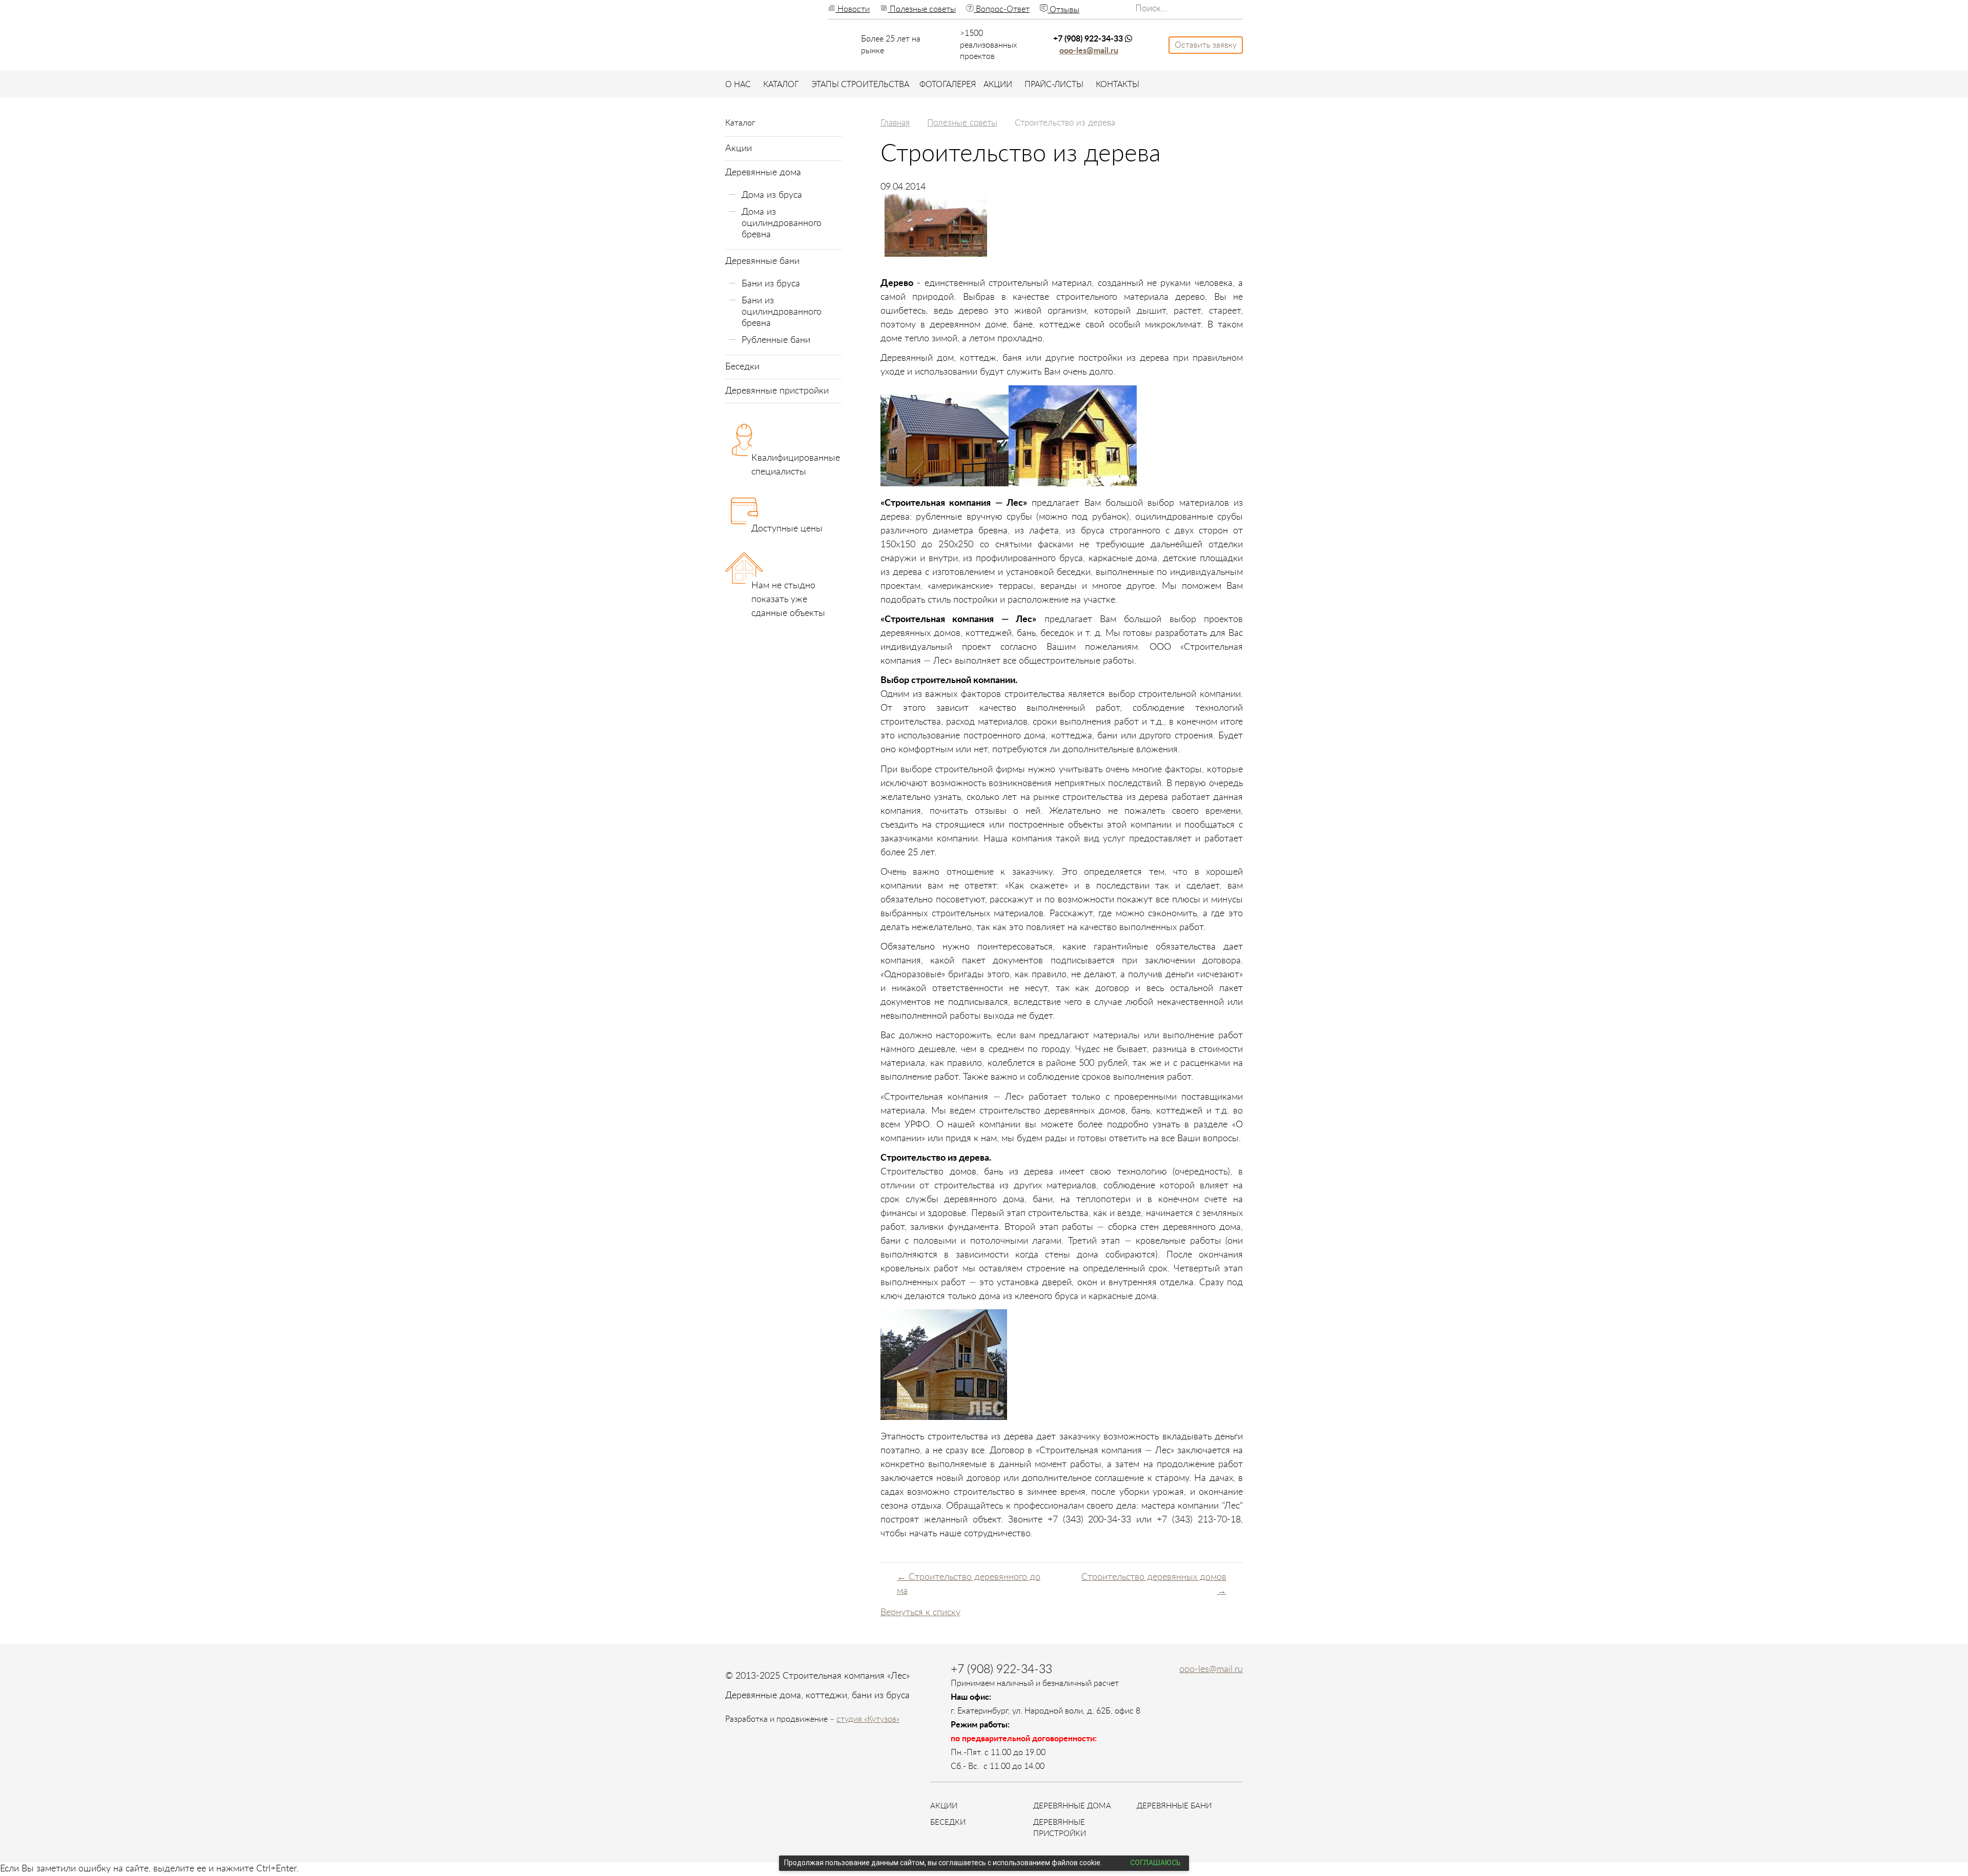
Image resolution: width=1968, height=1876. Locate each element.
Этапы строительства (860, 85)
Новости (853, 9)
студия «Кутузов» (868, 1719)
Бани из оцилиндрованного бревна (782, 312)
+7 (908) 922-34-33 (1089, 39)
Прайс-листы (1054, 85)
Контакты (1118, 85)
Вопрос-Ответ (1002, 9)
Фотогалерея (948, 85)
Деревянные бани (762, 261)
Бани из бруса (771, 284)
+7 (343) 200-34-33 (1090, 1520)
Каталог (781, 85)
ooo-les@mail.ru (1089, 51)
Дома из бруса (772, 195)
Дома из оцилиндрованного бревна (782, 223)
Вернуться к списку (920, 1613)
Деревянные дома (763, 173)
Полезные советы (922, 9)
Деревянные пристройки (777, 391)
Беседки (742, 367)
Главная (895, 123)
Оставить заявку (1206, 45)
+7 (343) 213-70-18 (1199, 1520)
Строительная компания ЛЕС (762, 34)
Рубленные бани (776, 340)
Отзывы (1063, 10)
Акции (998, 85)
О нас (738, 85)
